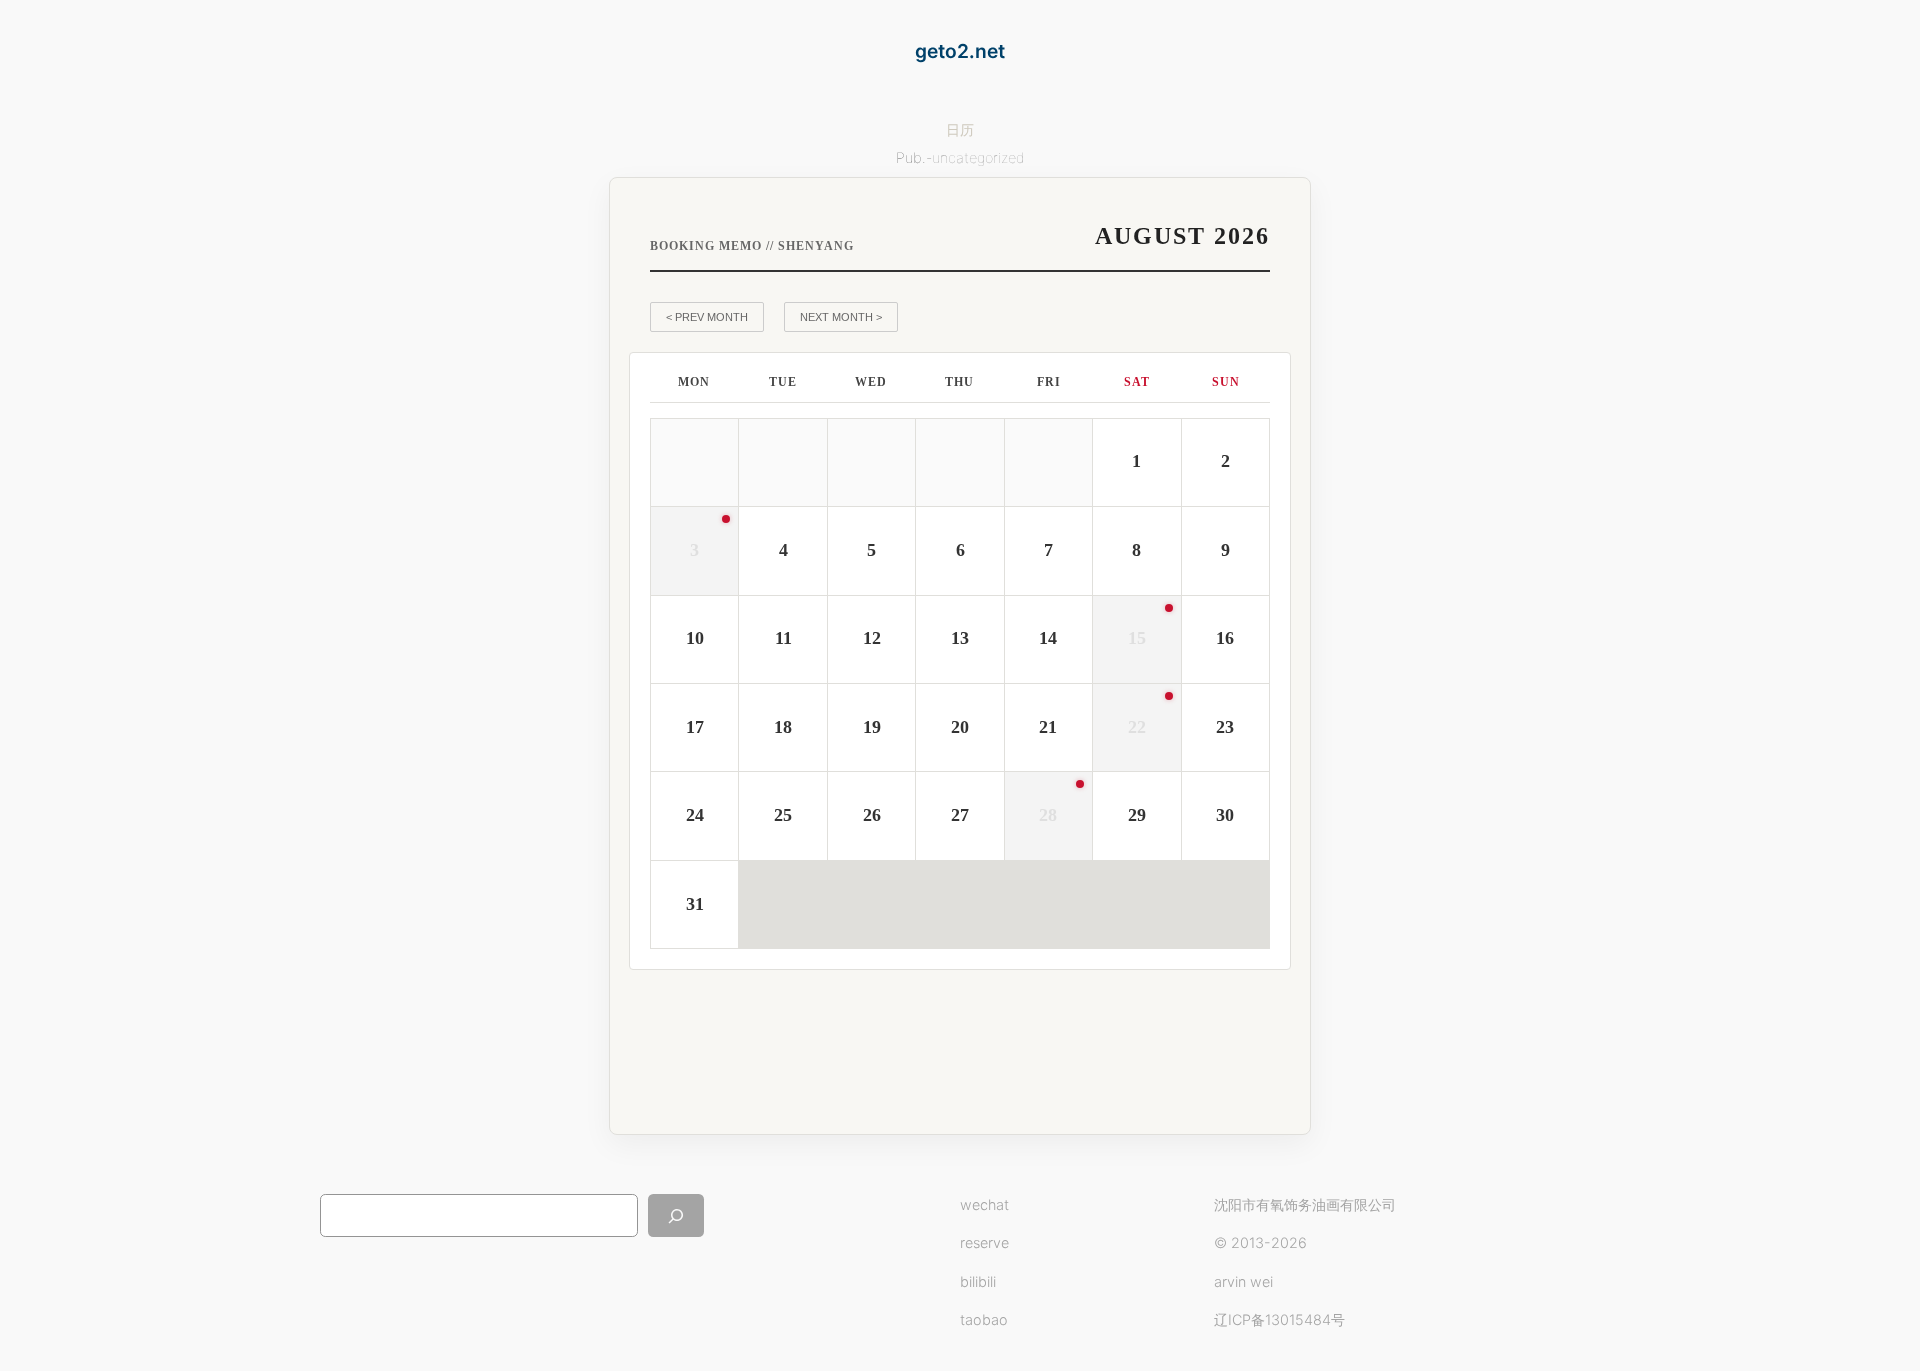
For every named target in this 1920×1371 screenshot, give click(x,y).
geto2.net (960, 51)
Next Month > (841, 317)
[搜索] (676, 1215)
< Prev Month (707, 317)
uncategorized (978, 157)
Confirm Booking (1169, 1047)
